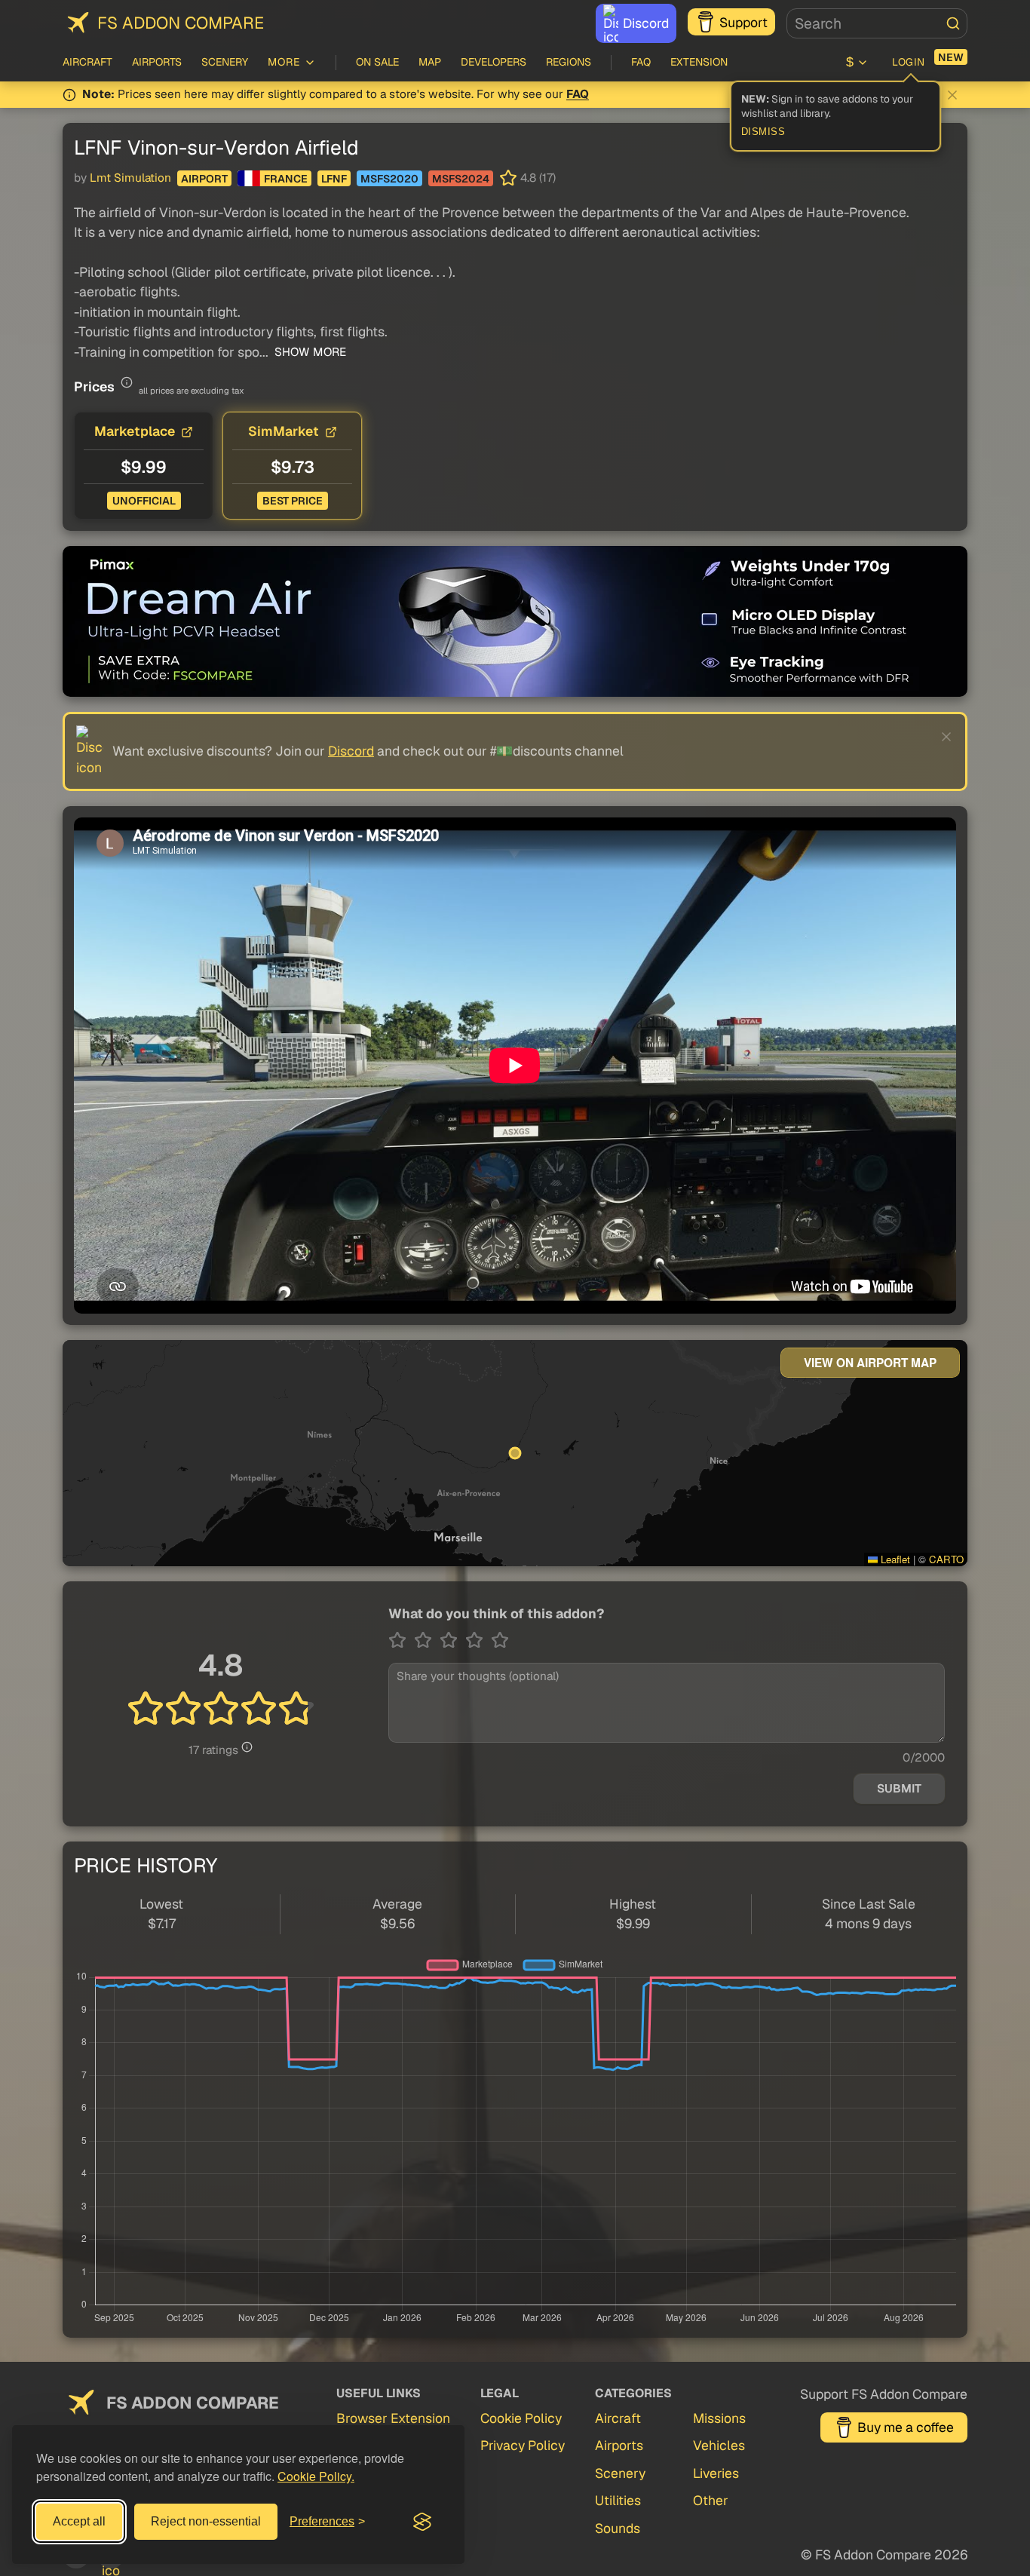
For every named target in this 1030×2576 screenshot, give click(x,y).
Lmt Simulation (130, 178)
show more (309, 352)
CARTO (946, 1559)
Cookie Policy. (316, 2476)
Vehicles (719, 2445)
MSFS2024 (461, 179)
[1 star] (401, 1640)
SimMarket (284, 431)
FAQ (641, 62)
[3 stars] (452, 1640)
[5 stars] (500, 1640)
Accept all (79, 2521)
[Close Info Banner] (952, 95)
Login (909, 62)
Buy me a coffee (906, 2427)
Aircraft (87, 62)
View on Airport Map (870, 1363)
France (286, 179)
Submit (899, 1789)
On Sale (377, 62)
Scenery (225, 62)
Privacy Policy (523, 2445)
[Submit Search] (953, 23)
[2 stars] (427, 1640)
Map (430, 62)
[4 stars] (478, 1640)
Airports (157, 62)
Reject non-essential (206, 2521)
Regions (569, 62)
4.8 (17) (538, 178)
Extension (699, 62)
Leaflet (894, 1559)
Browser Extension (393, 2418)
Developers (494, 62)
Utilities (618, 2500)
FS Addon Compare (181, 23)
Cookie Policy (521, 2418)
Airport (204, 179)
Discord (646, 23)
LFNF (334, 179)
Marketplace (135, 431)
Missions (719, 2418)
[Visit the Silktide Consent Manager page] (422, 2522)
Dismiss (763, 132)
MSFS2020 (389, 179)
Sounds (618, 2528)
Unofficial (144, 501)
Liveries (716, 2473)
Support (743, 22)
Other (711, 2500)
